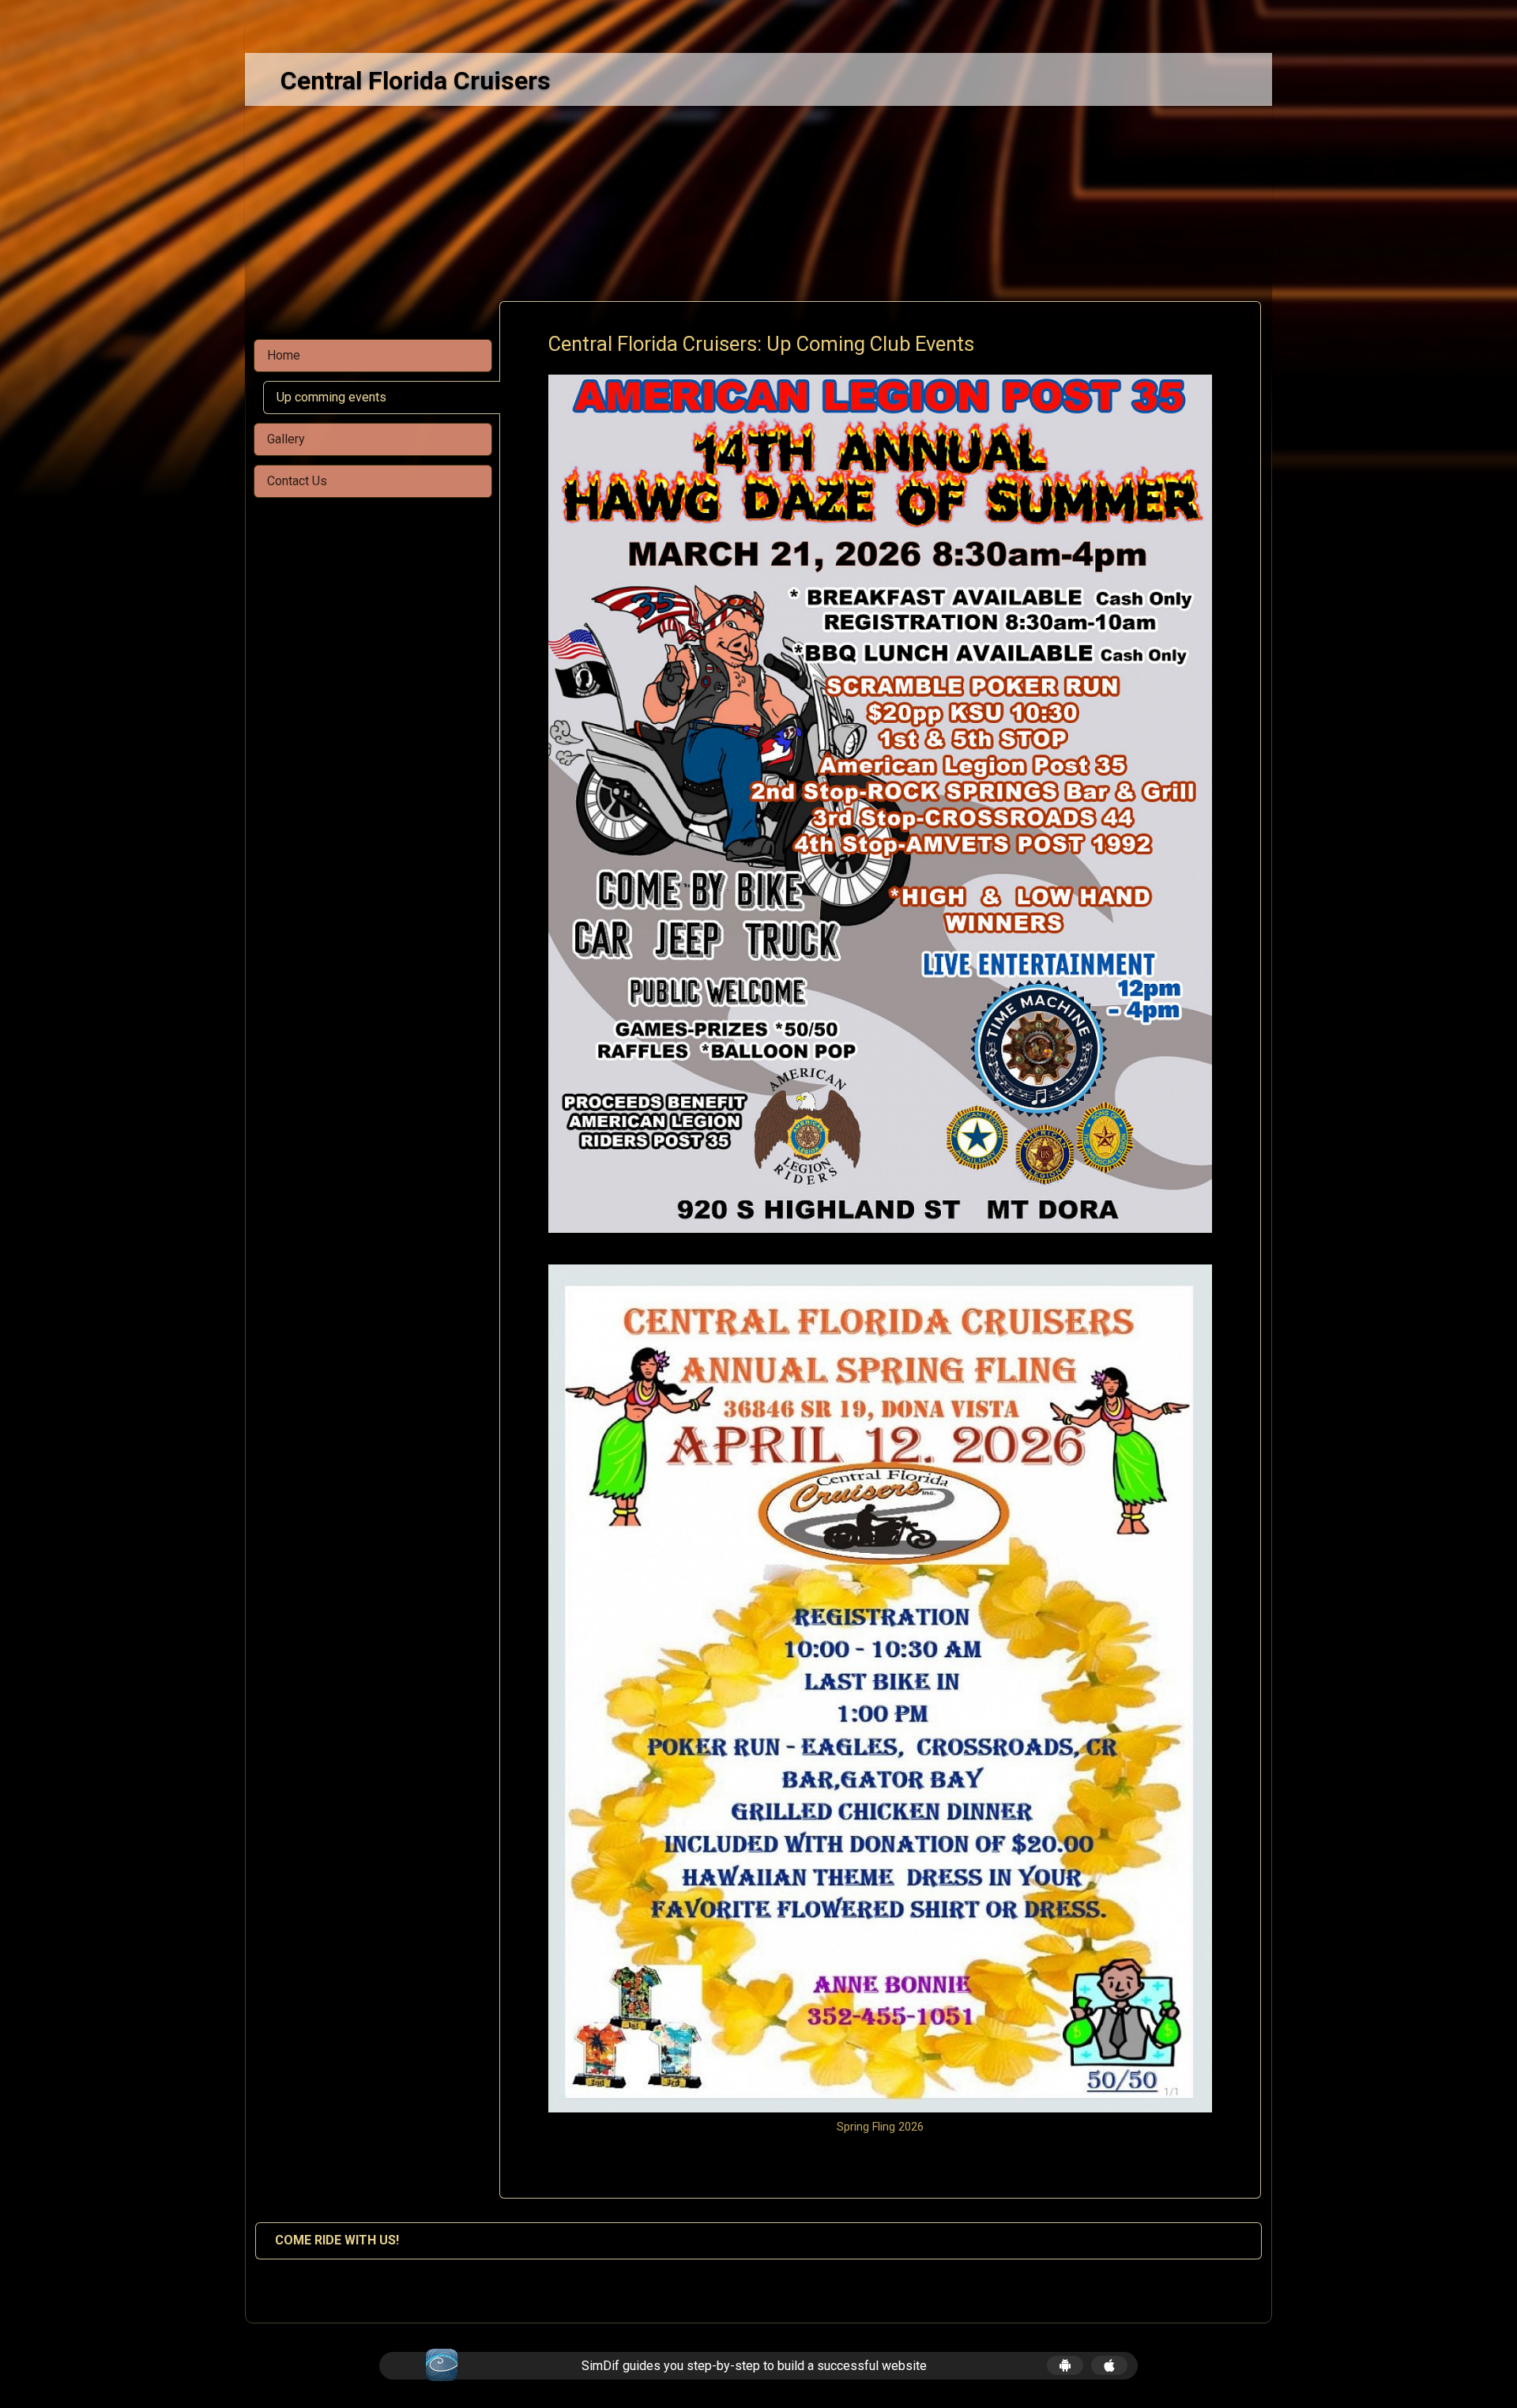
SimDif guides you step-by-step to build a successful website (754, 2366)
